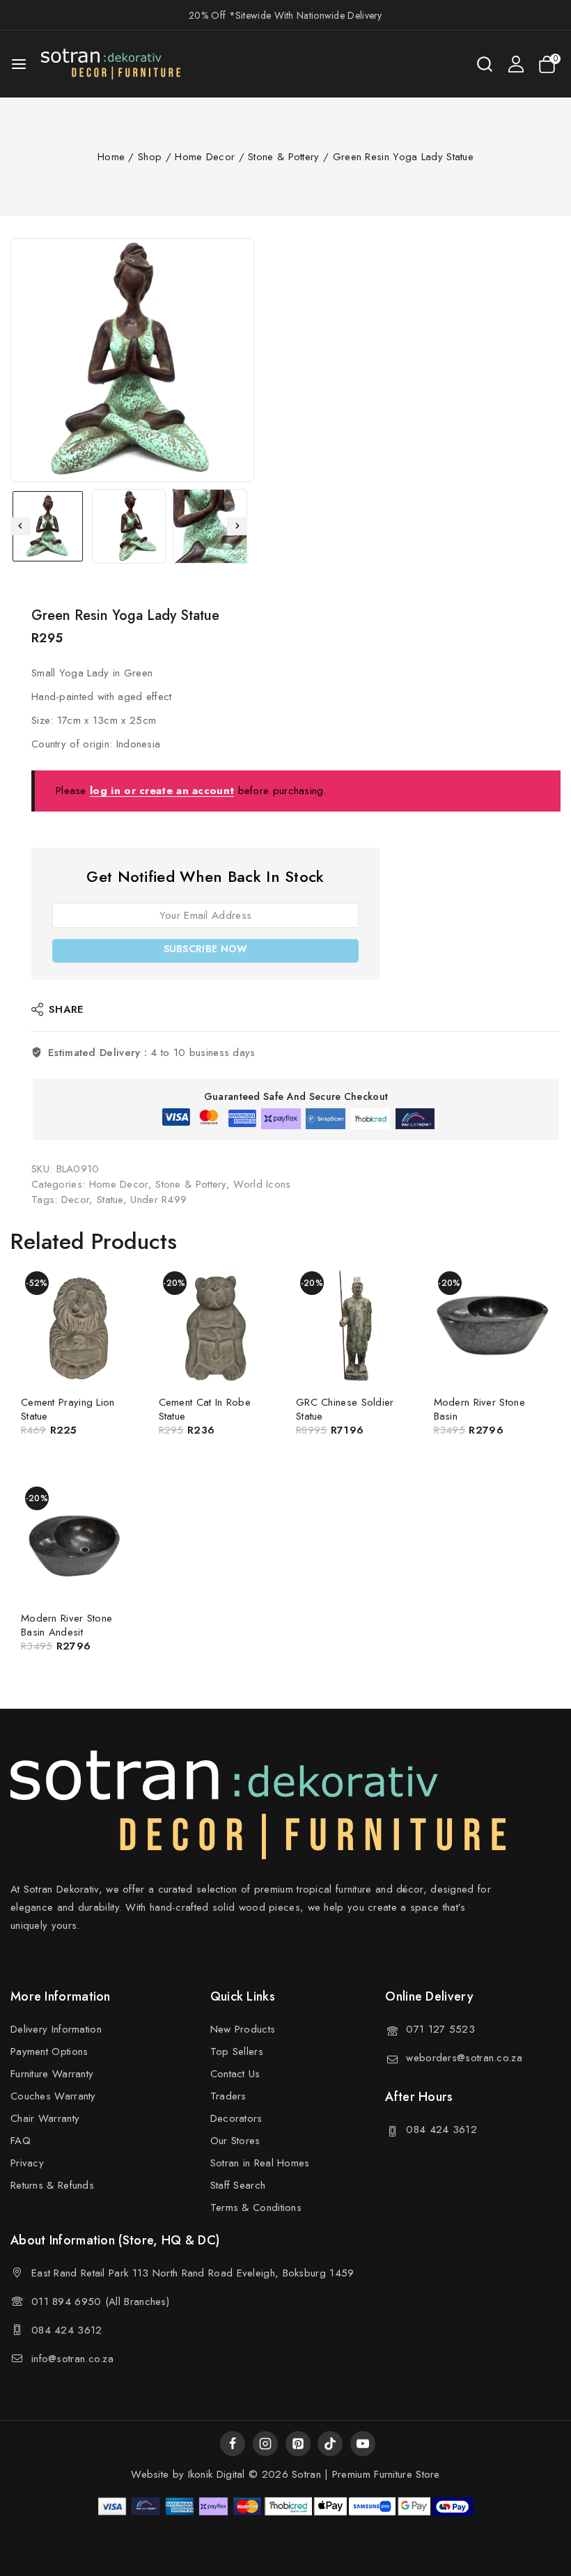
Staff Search (238, 2185)
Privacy (27, 2163)
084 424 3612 (441, 2129)
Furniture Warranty (52, 2074)
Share (66, 1009)
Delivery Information (56, 2029)
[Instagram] (265, 2444)
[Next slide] (237, 526)
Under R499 (158, 1200)
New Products (243, 2029)
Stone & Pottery (191, 1184)
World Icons (262, 1184)
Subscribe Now (206, 949)
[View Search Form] (485, 64)
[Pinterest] (298, 2444)
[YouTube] (363, 2444)
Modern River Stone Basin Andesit (67, 1625)
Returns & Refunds (52, 2185)
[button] (48, 526)
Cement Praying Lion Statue (68, 1409)
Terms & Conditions (256, 2208)
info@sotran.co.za (72, 2359)
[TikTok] (330, 2444)
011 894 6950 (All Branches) (100, 2302)
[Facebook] (233, 2444)
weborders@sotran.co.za (464, 2058)
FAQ (21, 2141)
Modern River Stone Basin (479, 1409)
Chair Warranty (45, 2118)
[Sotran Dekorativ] (111, 64)
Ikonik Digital (214, 2474)
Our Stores (235, 2141)
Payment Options (49, 2051)
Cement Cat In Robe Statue (205, 1409)
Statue (110, 1200)
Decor (76, 1200)
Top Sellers (237, 2051)
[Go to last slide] (21, 526)
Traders (228, 2096)
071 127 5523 (440, 2029)
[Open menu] (19, 64)
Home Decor (119, 1184)
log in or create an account (162, 791)
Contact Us (235, 2074)
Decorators (236, 2118)
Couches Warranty (53, 2096)
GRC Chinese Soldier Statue (345, 1409)
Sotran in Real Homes (260, 2163)
